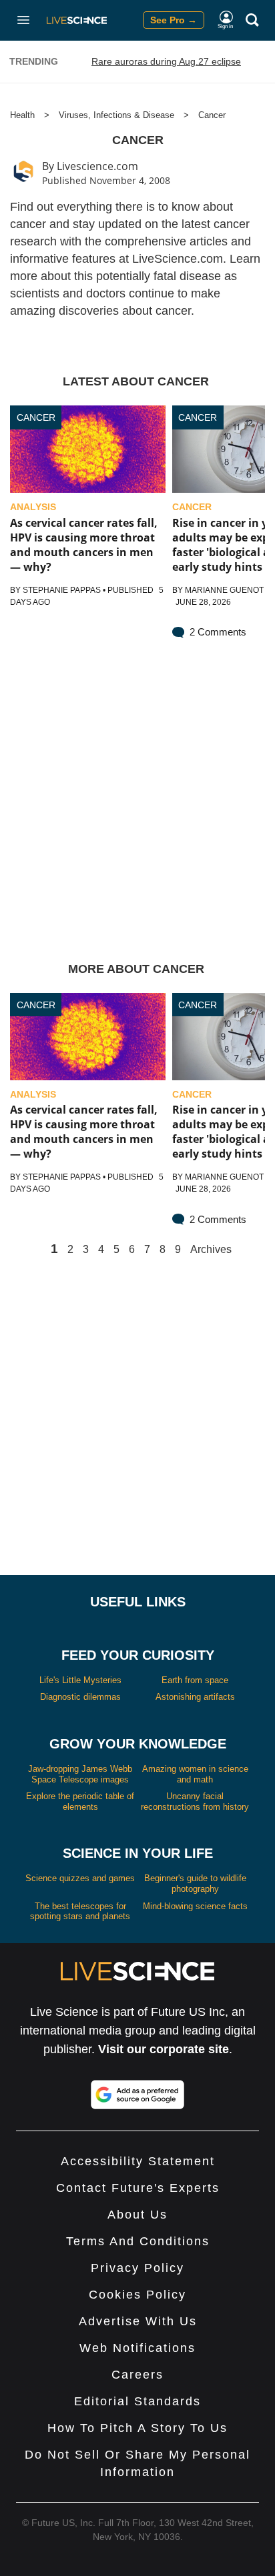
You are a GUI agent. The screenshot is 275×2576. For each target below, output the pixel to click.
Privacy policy (137, 2268)
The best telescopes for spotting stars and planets (80, 1911)
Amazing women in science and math (195, 1774)
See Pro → (174, 20)
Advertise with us (138, 2321)
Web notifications (137, 2348)
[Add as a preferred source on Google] (137, 2095)
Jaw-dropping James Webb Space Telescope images (80, 1774)
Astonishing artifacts (195, 1697)
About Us (137, 2215)
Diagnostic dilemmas (80, 1697)
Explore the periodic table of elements (80, 1801)
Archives (211, 1250)
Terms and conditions (138, 2241)
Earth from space (195, 1680)
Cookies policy (137, 2295)
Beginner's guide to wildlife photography (195, 1883)
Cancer (212, 115)
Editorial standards (137, 2401)
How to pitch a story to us (137, 2428)
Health (22, 115)
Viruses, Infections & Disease (116, 115)
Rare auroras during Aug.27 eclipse (166, 61)
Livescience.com (97, 166)
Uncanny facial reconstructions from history (195, 1801)
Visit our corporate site (164, 2049)
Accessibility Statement (138, 2161)
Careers (137, 2375)
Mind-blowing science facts (195, 1906)
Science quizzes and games (80, 1878)
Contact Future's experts (138, 2188)
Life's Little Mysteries (80, 1680)
